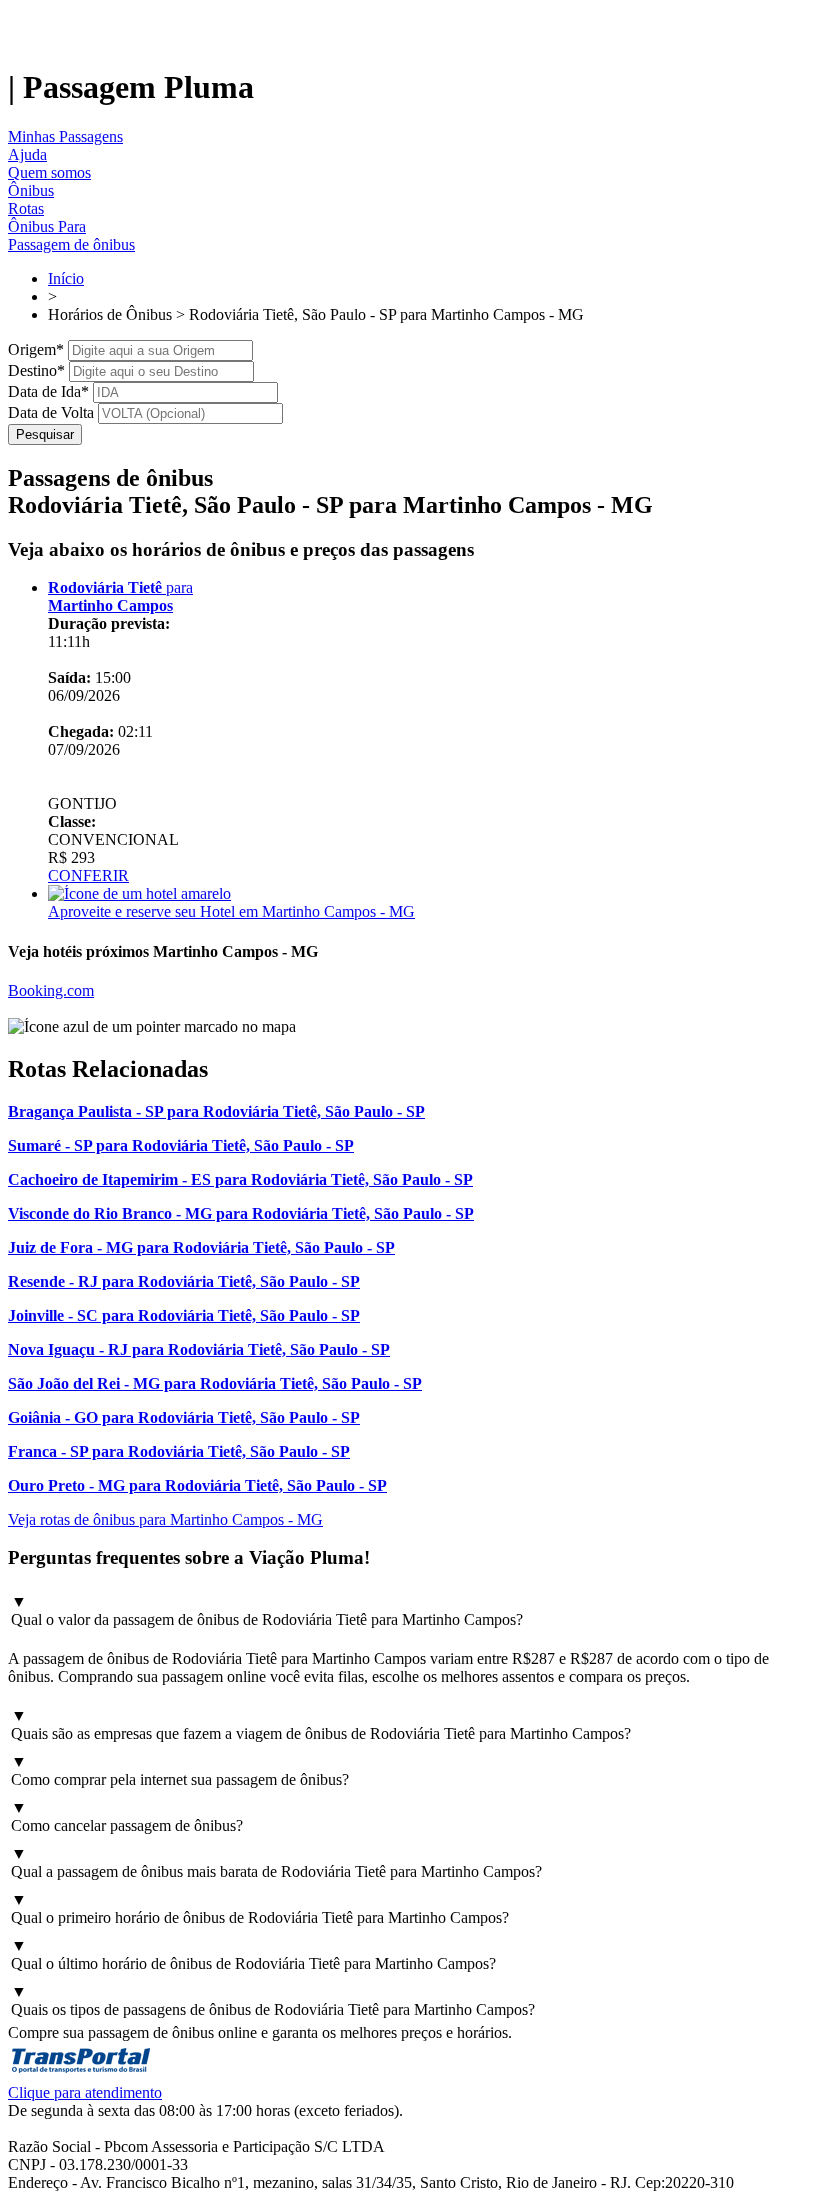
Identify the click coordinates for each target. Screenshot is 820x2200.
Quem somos (49, 172)
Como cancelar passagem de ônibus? (127, 1816)
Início (66, 278)
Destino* (36, 370)
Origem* (36, 349)
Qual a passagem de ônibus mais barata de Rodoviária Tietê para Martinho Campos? (276, 1862)
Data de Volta (51, 412)
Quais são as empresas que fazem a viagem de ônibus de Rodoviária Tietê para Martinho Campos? (321, 1724)
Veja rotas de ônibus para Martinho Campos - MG (165, 1519)
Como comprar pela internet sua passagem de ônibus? (180, 1770)
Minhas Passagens (65, 136)
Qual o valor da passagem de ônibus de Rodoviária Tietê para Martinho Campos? (267, 1610)
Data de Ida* (48, 391)
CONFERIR (88, 875)
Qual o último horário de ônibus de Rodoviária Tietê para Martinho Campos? (253, 1954)
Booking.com (51, 990)
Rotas (26, 208)
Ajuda (27, 154)
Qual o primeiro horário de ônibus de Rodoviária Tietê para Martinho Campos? (260, 1908)
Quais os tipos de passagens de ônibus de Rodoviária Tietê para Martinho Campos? (273, 2000)
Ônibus (31, 190)
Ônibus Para (47, 226)
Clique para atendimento (85, 2092)
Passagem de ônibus (71, 244)
